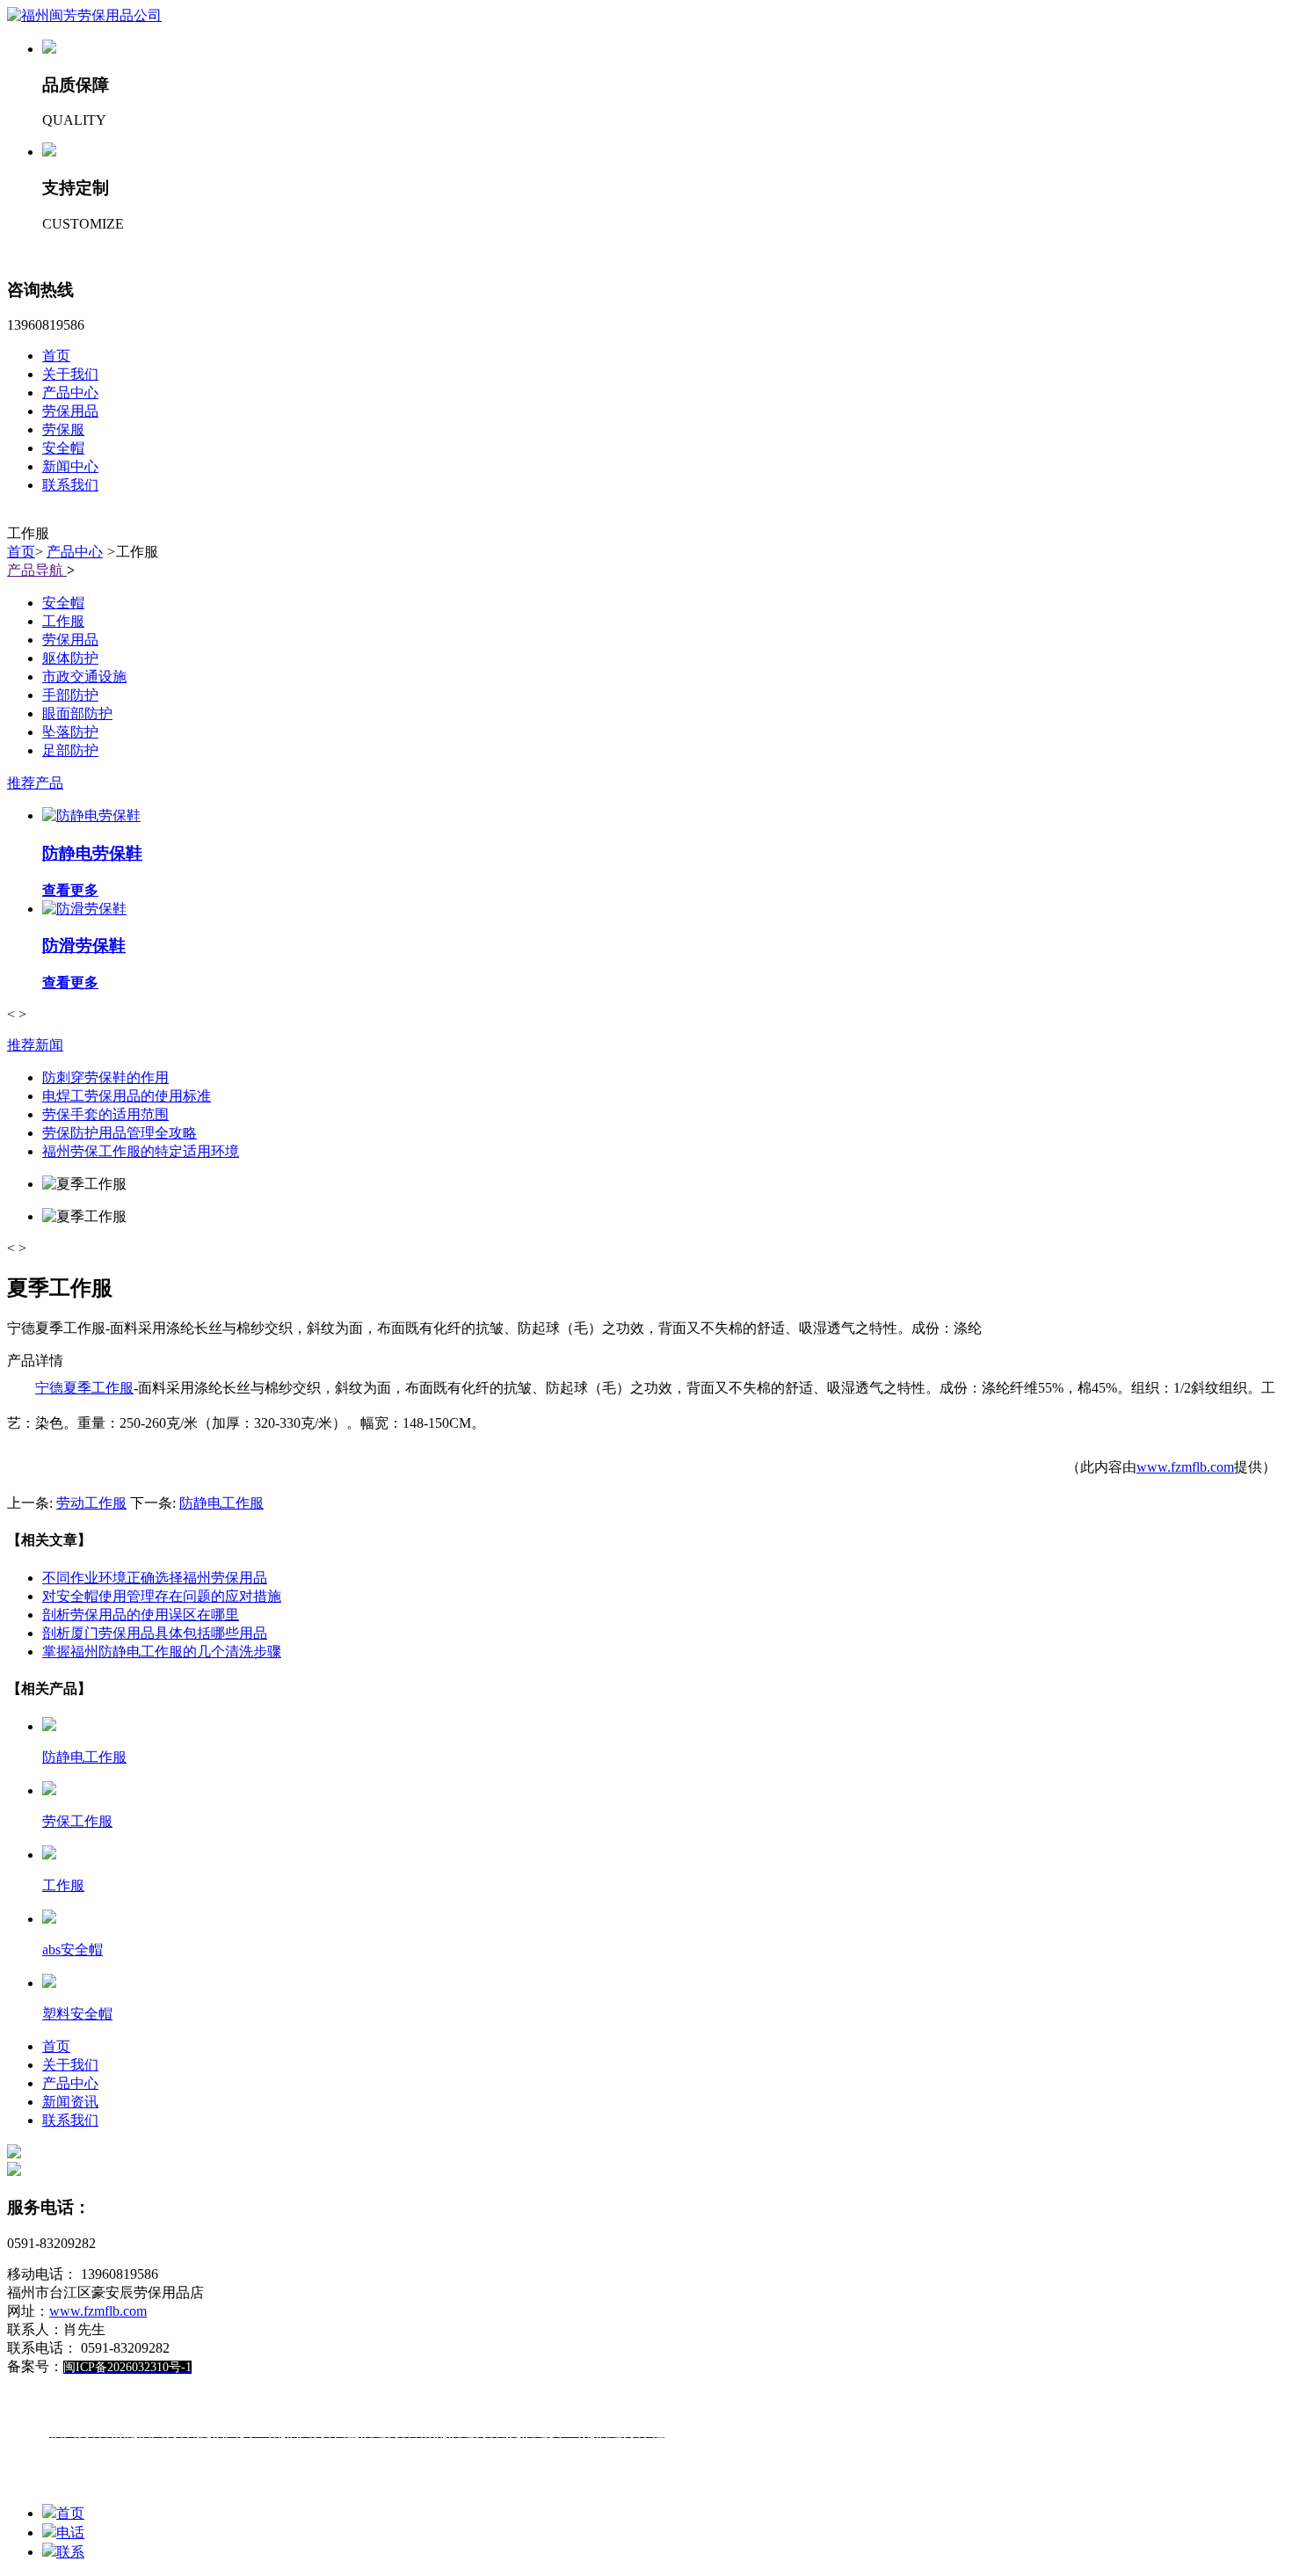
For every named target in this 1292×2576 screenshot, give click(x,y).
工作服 (63, 621)
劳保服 (63, 429)
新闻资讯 (70, 2102)
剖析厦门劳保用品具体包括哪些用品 (155, 1633)
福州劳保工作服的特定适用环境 (141, 1151)
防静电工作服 (221, 1503)
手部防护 (70, 695)
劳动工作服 (91, 1503)
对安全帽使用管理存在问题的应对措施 (162, 1596)
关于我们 (70, 374)
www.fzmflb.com (1185, 1467)
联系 (70, 2552)
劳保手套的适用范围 (105, 1114)
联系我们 (70, 485)
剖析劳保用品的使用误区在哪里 (141, 1615)
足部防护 (70, 750)
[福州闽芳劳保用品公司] (84, 15)
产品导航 (37, 570)
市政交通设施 (84, 677)
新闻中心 (70, 466)
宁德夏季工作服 (84, 1388)
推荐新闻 (35, 1045)
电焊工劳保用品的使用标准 (127, 1096)
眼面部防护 (77, 713)
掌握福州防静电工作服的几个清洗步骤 (162, 1652)
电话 (70, 2532)
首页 (56, 356)
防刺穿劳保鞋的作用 (105, 1077)
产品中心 (70, 393)
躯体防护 (70, 658)
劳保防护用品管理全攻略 (120, 1133)
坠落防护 (70, 732)
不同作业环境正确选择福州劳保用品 (155, 1578)
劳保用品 (70, 411)
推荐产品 (35, 783)
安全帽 (63, 448)
